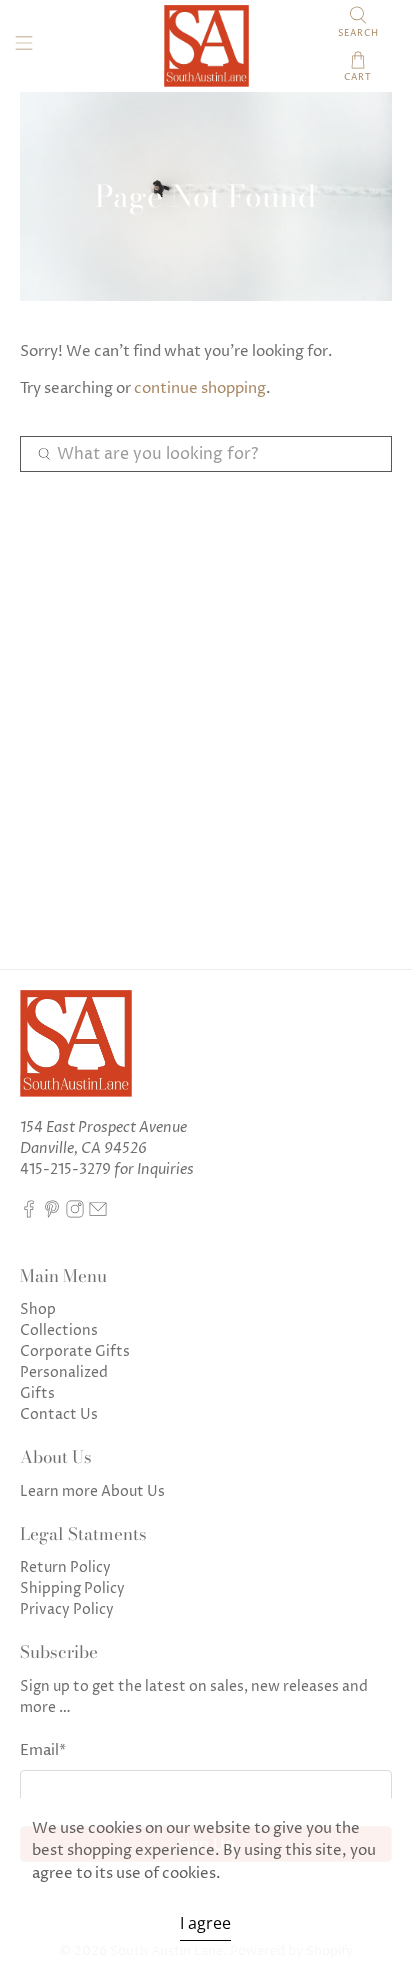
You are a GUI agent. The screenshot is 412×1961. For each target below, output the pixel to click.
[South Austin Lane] (206, 46)
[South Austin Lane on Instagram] (75, 1213)
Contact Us (59, 1414)
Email (43, 1750)
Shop (38, 1309)
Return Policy (65, 1567)
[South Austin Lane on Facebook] (29, 1213)
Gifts (37, 1393)
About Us (133, 1491)
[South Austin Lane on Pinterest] (52, 1213)
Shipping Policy (72, 1588)
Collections (59, 1330)
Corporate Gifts (75, 1351)
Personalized (64, 1372)
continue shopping (200, 388)
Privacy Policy (67, 1609)
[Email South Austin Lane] (98, 1213)
